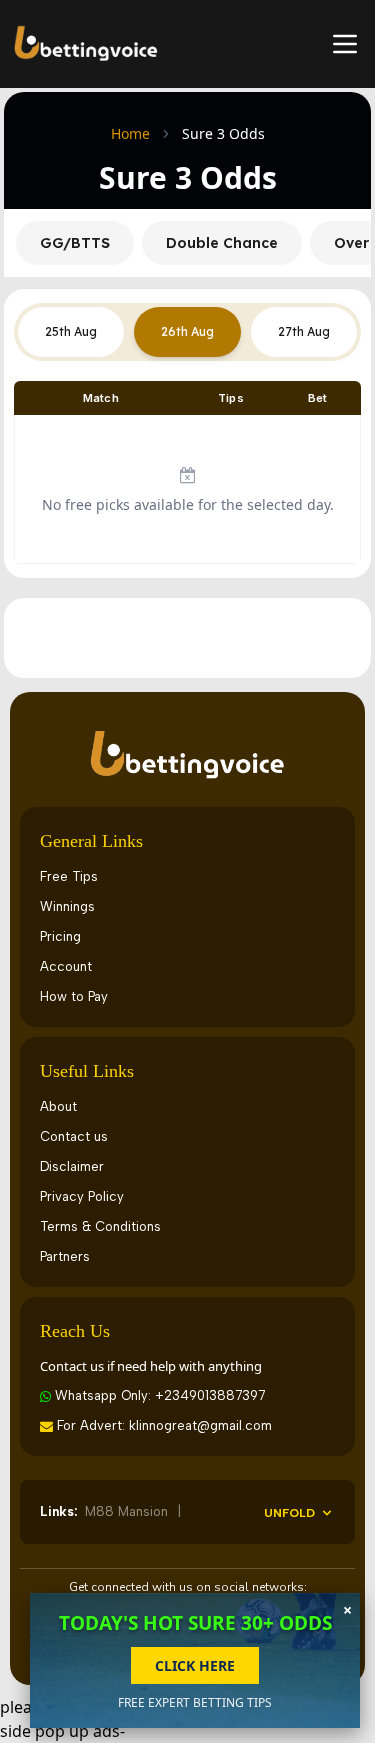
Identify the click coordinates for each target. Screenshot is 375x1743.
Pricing (60, 936)
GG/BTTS (75, 243)
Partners (65, 1256)
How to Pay (74, 996)
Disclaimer (72, 1166)
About (58, 1106)
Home (130, 133)
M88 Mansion (128, 1511)
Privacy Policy (82, 1196)
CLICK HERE (195, 1665)
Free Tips (69, 876)
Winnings (67, 906)
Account (66, 966)
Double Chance (222, 243)
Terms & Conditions (100, 1226)
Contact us (74, 1136)
